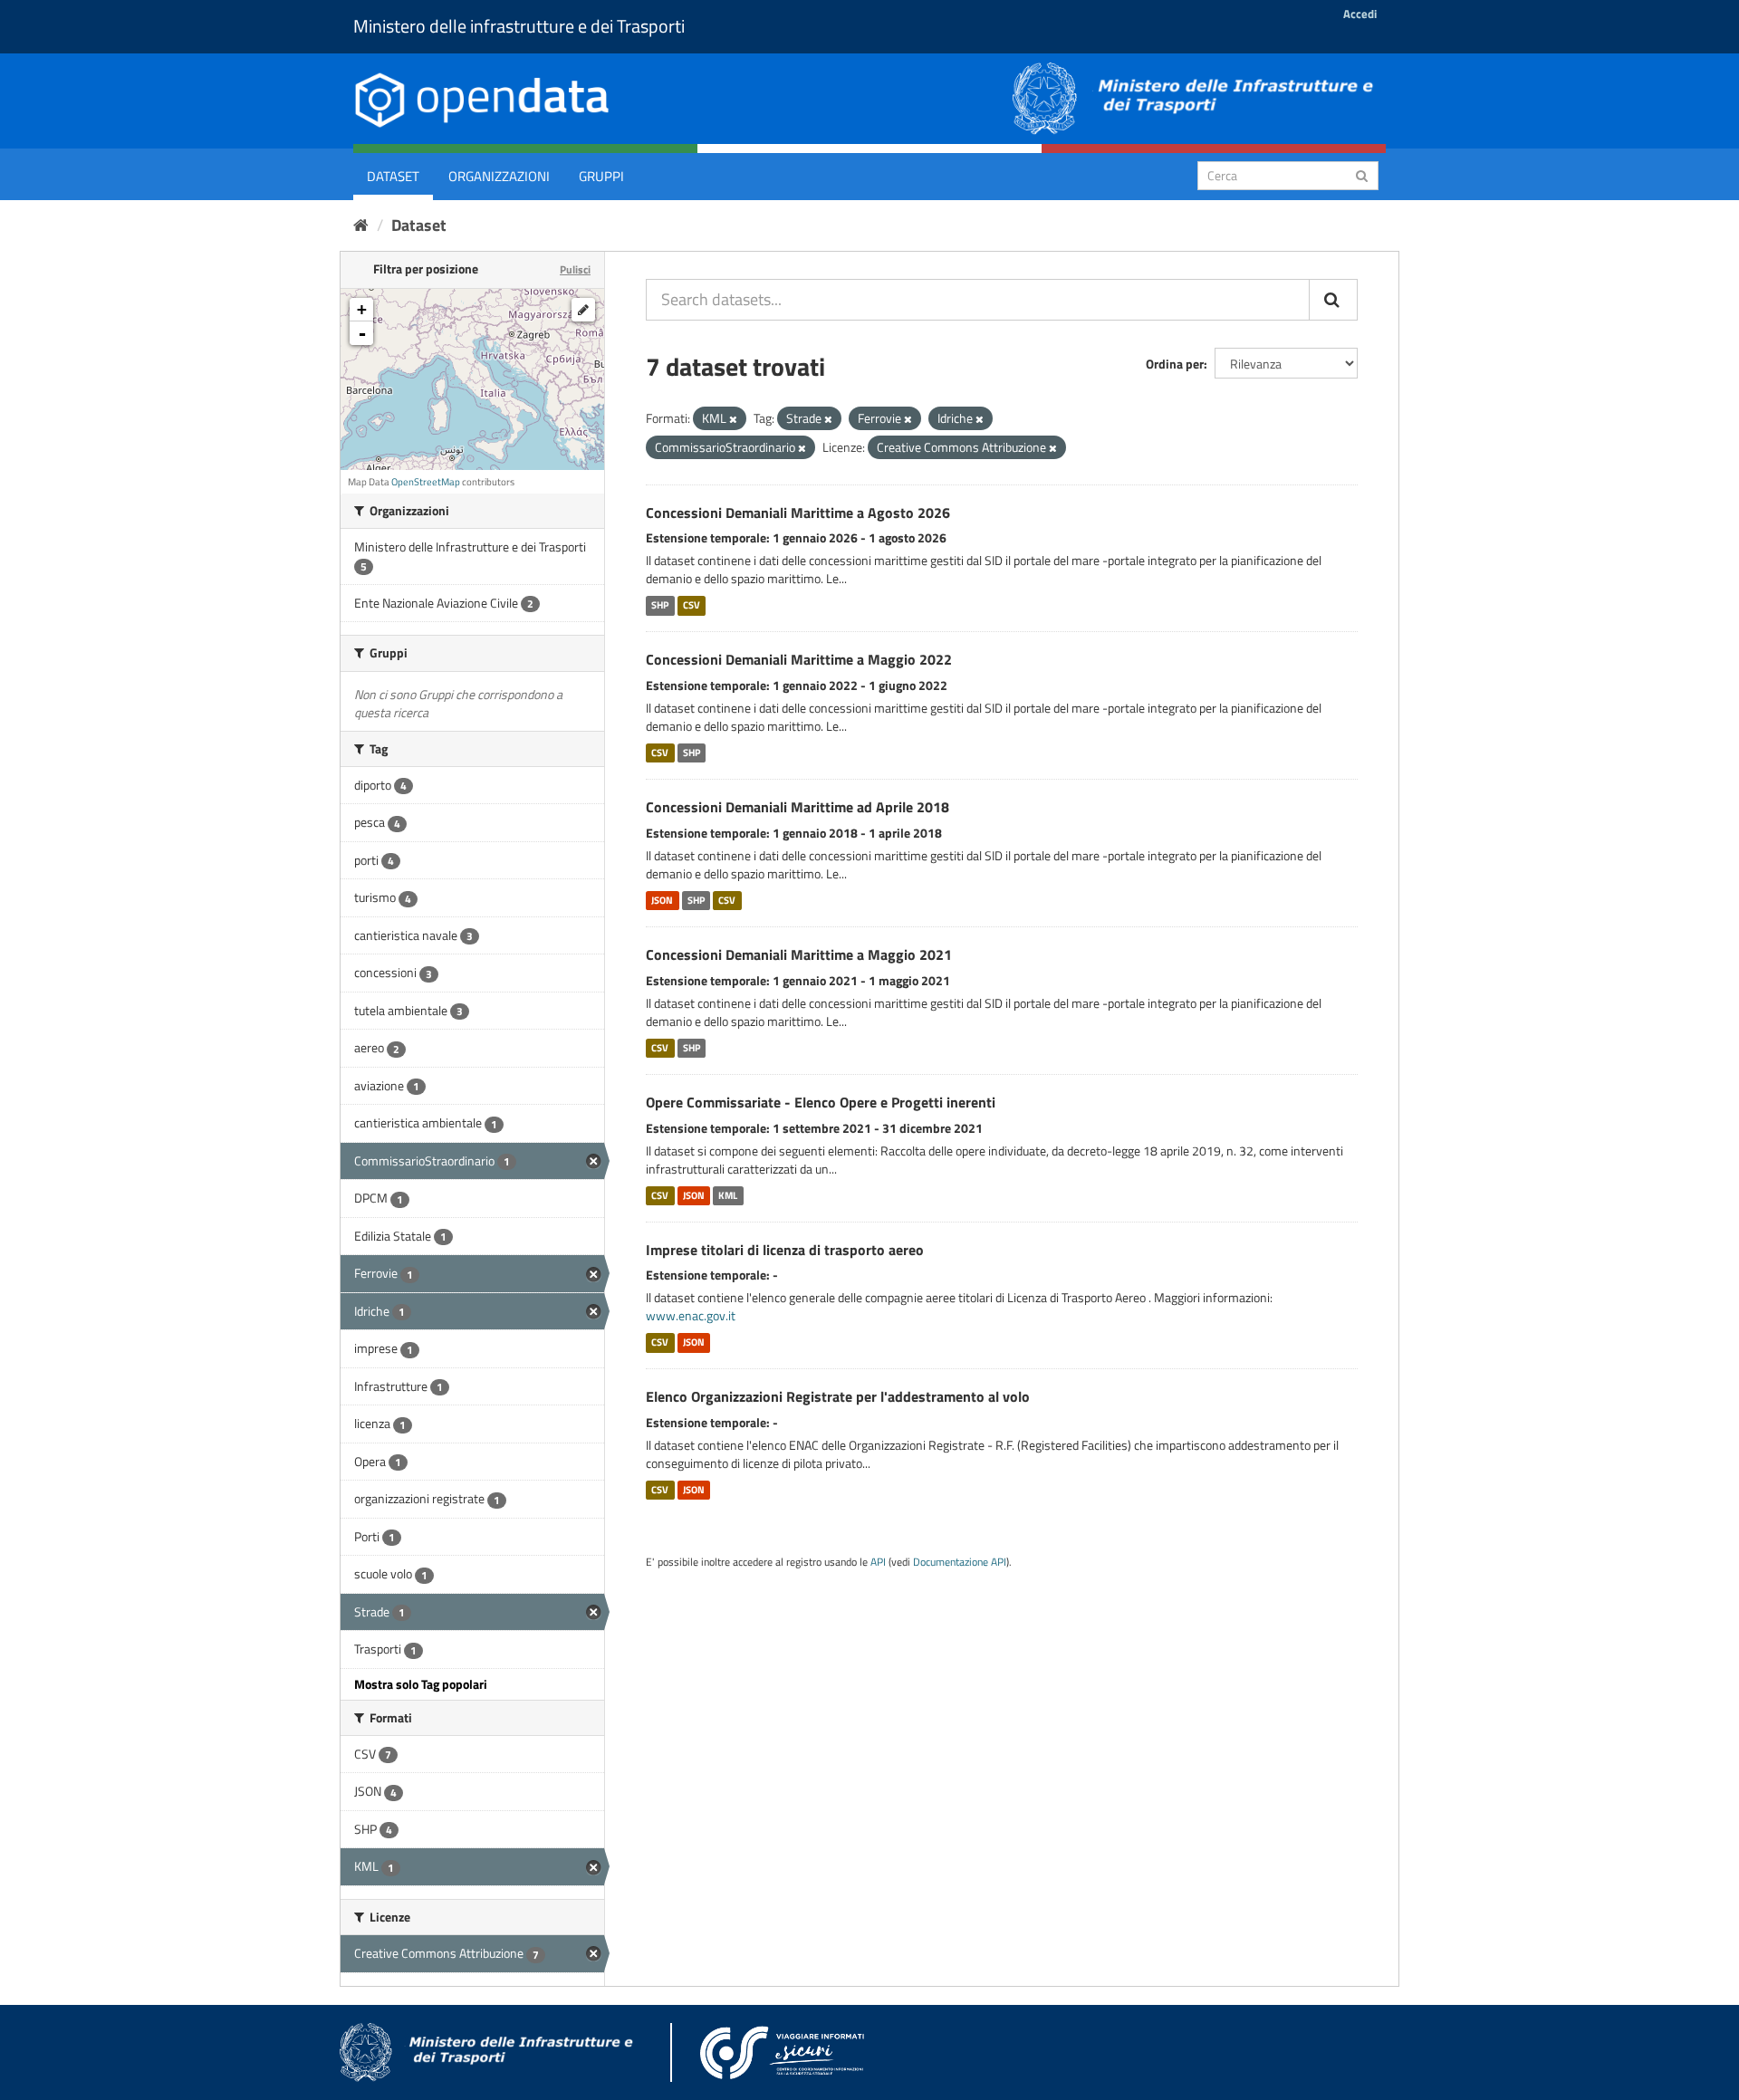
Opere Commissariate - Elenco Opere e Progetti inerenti (821, 1102)
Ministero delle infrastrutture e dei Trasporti (519, 26)
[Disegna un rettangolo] (583, 310)
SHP (660, 605)
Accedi (1360, 14)
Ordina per (1175, 364)
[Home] (361, 225)
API (878, 1562)
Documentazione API (960, 1562)
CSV (692, 605)
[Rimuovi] (733, 419)
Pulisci (575, 269)
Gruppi (601, 176)
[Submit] (1362, 174)
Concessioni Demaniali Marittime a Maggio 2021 (799, 954)
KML (728, 1195)
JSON (662, 900)
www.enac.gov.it (691, 1315)
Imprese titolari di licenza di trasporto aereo (785, 1250)
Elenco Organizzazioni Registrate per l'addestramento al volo (838, 1396)
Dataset (393, 176)
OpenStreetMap (426, 482)
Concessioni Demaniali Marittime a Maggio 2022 (799, 659)
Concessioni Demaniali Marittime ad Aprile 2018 (797, 807)
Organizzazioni (499, 176)
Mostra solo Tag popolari (421, 1684)
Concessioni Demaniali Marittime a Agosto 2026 (798, 513)
